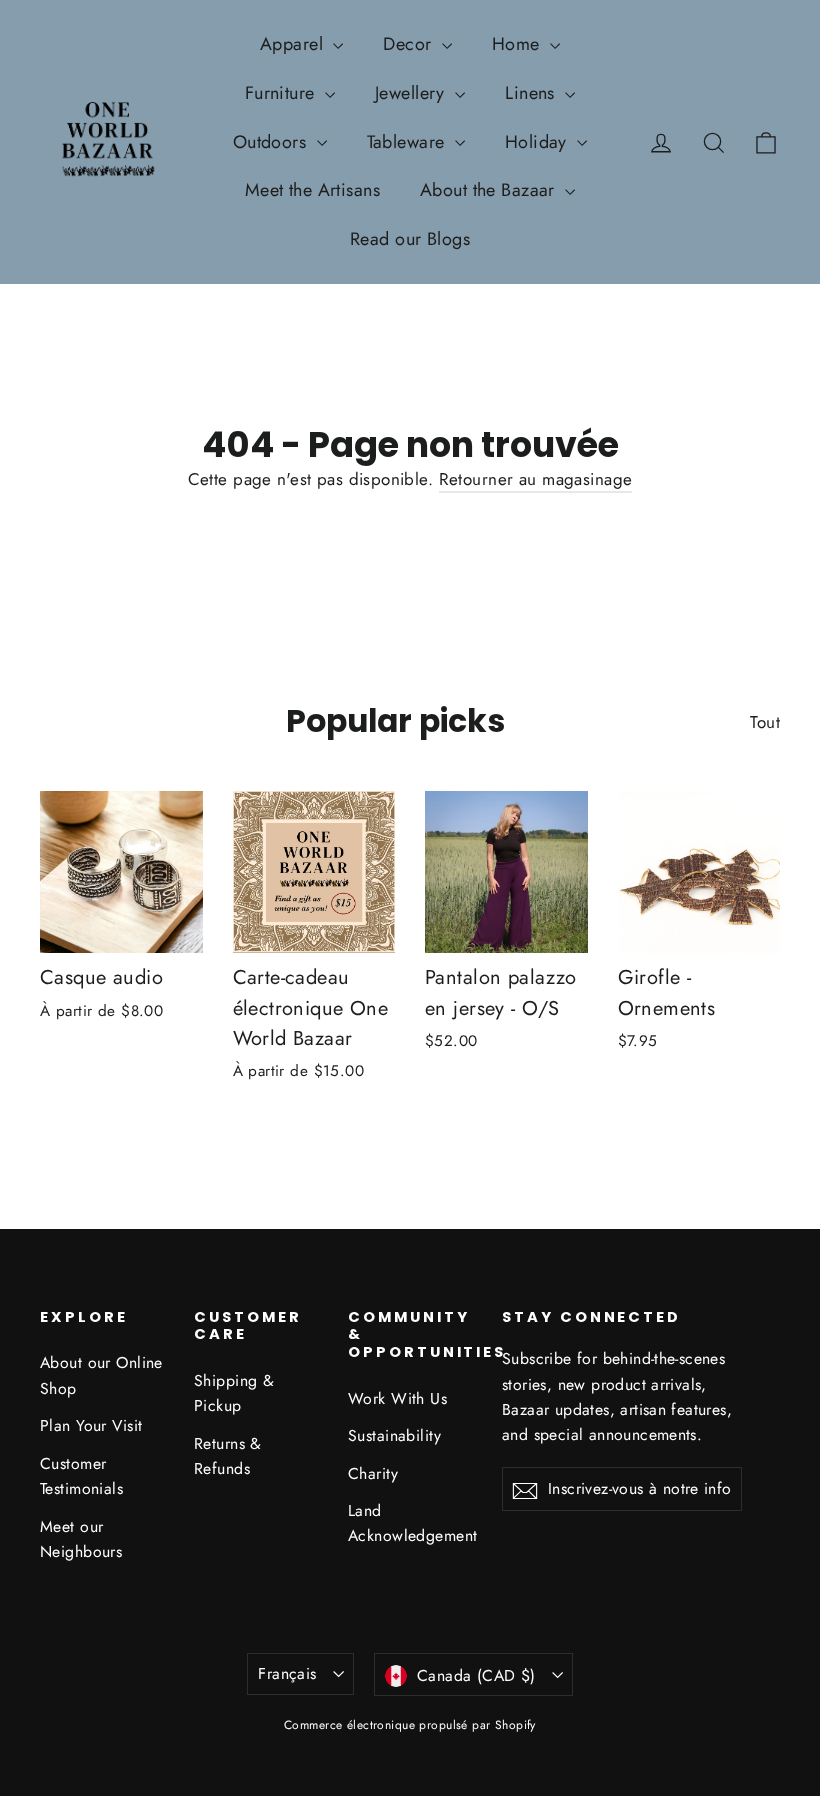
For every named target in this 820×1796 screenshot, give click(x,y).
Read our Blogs (410, 239)
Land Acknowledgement (410, 1523)
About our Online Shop (101, 1375)
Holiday (538, 142)
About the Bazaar (490, 190)
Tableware (408, 142)
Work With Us (397, 1398)
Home (518, 44)
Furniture (282, 93)
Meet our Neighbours (81, 1539)
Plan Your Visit (91, 1425)
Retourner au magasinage (536, 479)
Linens (532, 93)
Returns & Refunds (228, 1456)
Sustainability (394, 1435)
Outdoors (272, 142)
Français (287, 1673)
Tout (765, 722)
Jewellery (412, 93)
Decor (410, 44)
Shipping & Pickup (234, 1393)
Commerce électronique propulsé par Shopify (410, 1725)
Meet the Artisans (312, 190)
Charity (373, 1473)
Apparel (294, 44)
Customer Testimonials (81, 1476)
